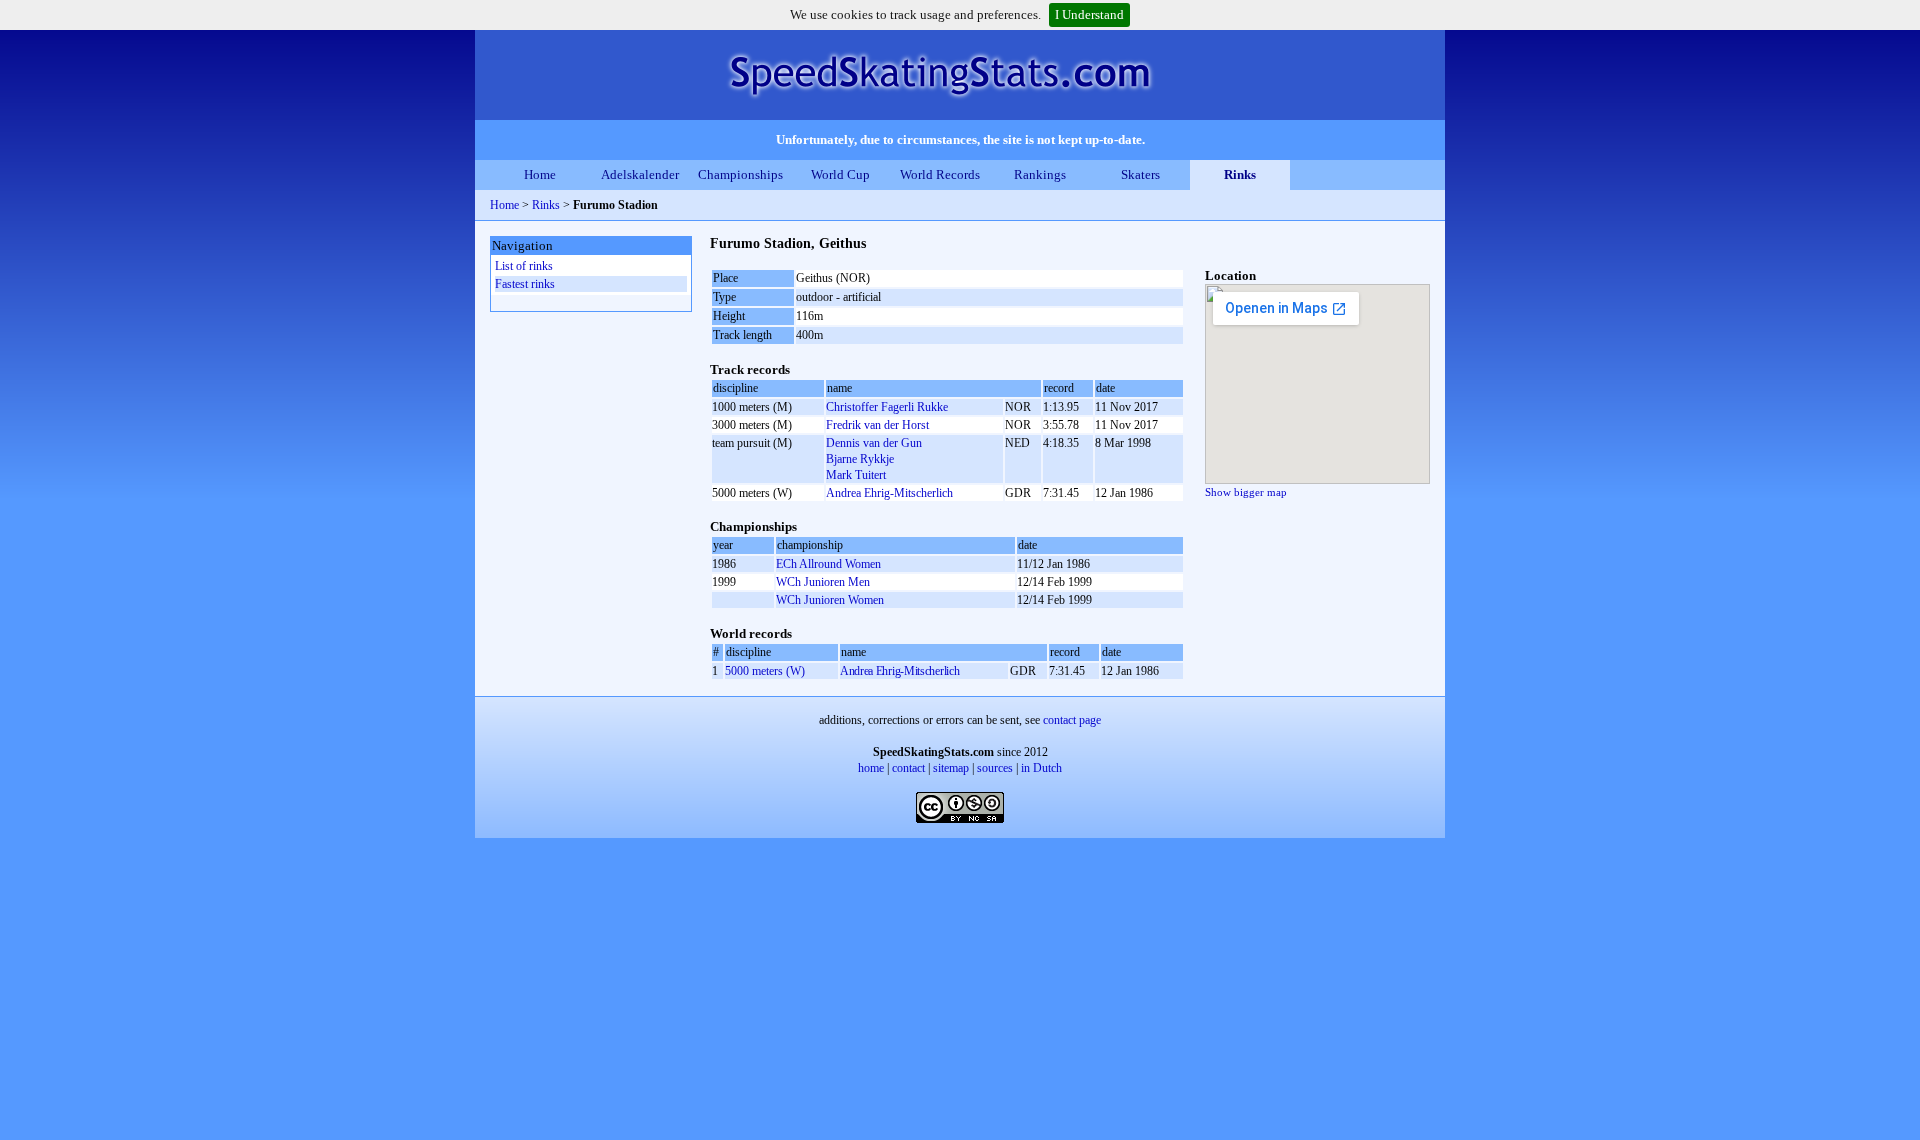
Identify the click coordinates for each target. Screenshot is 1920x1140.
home (871, 768)
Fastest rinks (525, 284)
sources (995, 768)
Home (540, 174)
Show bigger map (1246, 492)
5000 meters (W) (765, 671)
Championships (740, 174)
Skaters (1140, 174)
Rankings (1040, 174)
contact (908, 768)
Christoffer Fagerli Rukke (887, 407)
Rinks (1240, 174)
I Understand (1089, 14)
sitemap (951, 768)
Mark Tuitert (856, 475)
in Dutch (1041, 768)
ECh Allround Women (828, 564)
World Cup (840, 174)
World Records (940, 174)
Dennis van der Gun (874, 443)
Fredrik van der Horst (877, 425)
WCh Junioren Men (823, 582)
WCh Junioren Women (830, 600)
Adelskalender (640, 174)
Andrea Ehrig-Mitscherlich (889, 493)
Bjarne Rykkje (860, 459)
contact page (1072, 720)
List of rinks (524, 266)
